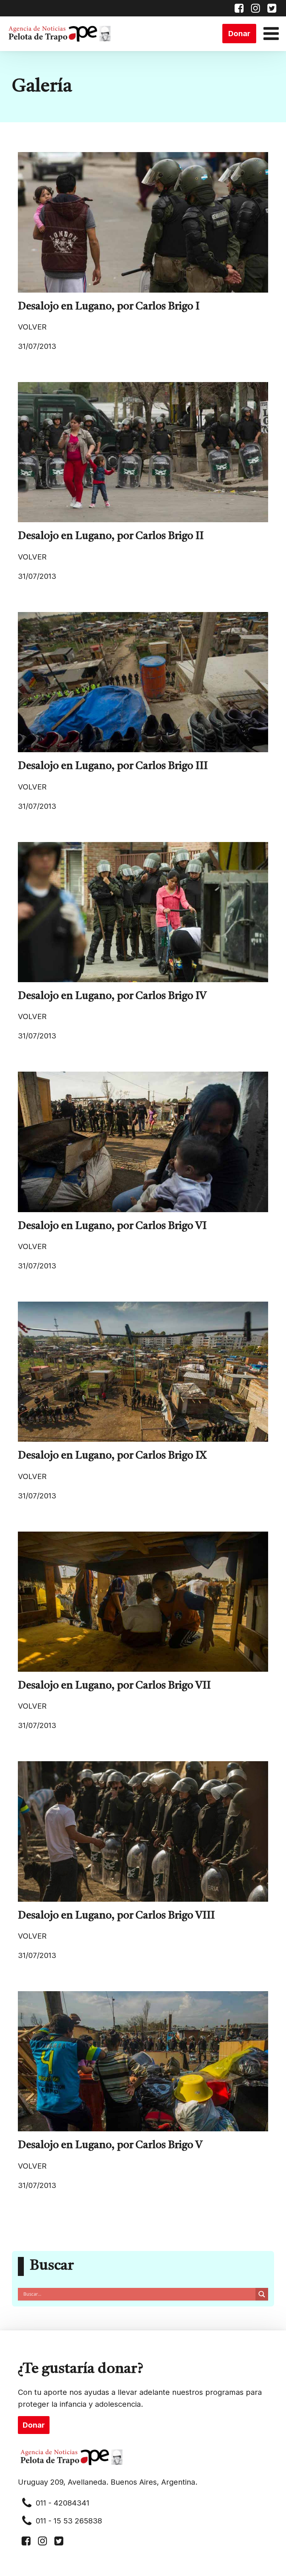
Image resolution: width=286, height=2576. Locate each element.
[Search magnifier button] (262, 2294)
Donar (239, 34)
